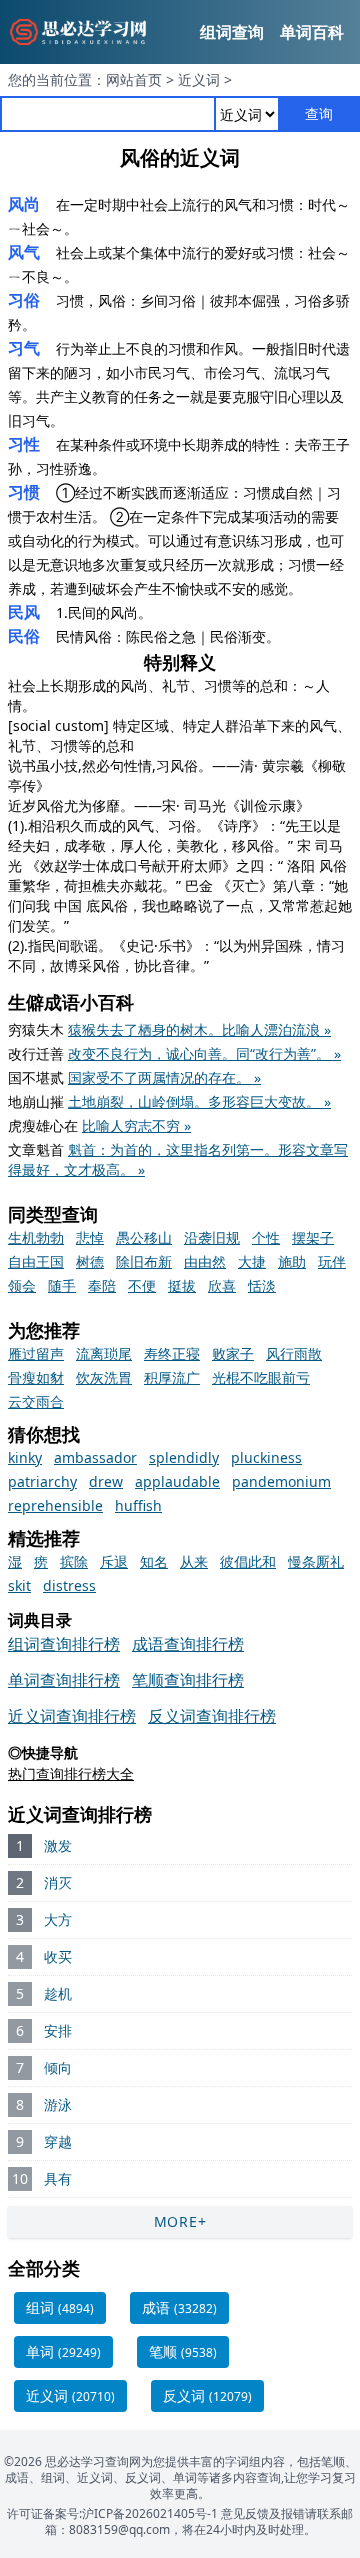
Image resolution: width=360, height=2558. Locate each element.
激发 (58, 1845)
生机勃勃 (36, 1237)
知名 (154, 1561)
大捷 (252, 1261)
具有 (58, 2178)
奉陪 (102, 1285)
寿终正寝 (172, 1353)
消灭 (58, 1882)
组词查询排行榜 (64, 1644)
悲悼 (90, 1237)
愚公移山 (144, 1237)
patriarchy (42, 1481)
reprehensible (55, 1505)
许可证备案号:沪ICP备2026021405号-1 (112, 2513)
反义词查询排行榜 (212, 1716)
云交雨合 (36, 1401)
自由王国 (36, 1261)
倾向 (58, 2067)
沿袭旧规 (212, 1237)
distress (69, 1585)
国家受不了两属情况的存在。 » (164, 1077)
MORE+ (180, 2221)
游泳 (58, 2104)
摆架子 (313, 1237)
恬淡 (262, 1285)
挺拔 (182, 1285)
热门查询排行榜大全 (71, 1773)
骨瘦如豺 (36, 1377)
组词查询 (232, 32)
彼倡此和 (248, 1561)
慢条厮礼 (316, 1561)
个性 (266, 1237)
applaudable (177, 1481)
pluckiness (266, 1457)
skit (19, 1585)
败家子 (233, 1353)
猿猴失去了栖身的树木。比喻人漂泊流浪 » (199, 1029)
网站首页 (134, 79)
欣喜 (222, 1285)
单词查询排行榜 (64, 1680)
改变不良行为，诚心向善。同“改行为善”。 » (204, 1053)
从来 (194, 1561)
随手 (62, 1285)
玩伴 (332, 1261)
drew (106, 1481)
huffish (138, 1505)
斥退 (114, 1561)
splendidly (184, 1457)
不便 (142, 1285)
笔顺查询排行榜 (188, 1680)
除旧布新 (144, 1261)
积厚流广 (172, 1377)
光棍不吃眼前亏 (261, 1377)
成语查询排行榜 (188, 1644)
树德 (90, 1261)
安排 (58, 2030)
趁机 (58, 1993)
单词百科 (312, 32)
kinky (25, 1457)
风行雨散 (294, 1353)
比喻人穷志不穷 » (136, 1125)
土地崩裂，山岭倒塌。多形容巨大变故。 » (199, 1101)
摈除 (74, 1561)
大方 (58, 1919)
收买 (58, 1956)
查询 (319, 113)
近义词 (199, 79)
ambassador (95, 1457)
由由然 (205, 1261)
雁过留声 (36, 1353)
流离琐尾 (104, 1353)
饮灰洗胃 (104, 1377)
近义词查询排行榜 (72, 1716)
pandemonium (281, 1481)
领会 (22, 1285)
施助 (292, 1261)
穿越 (58, 2141)
